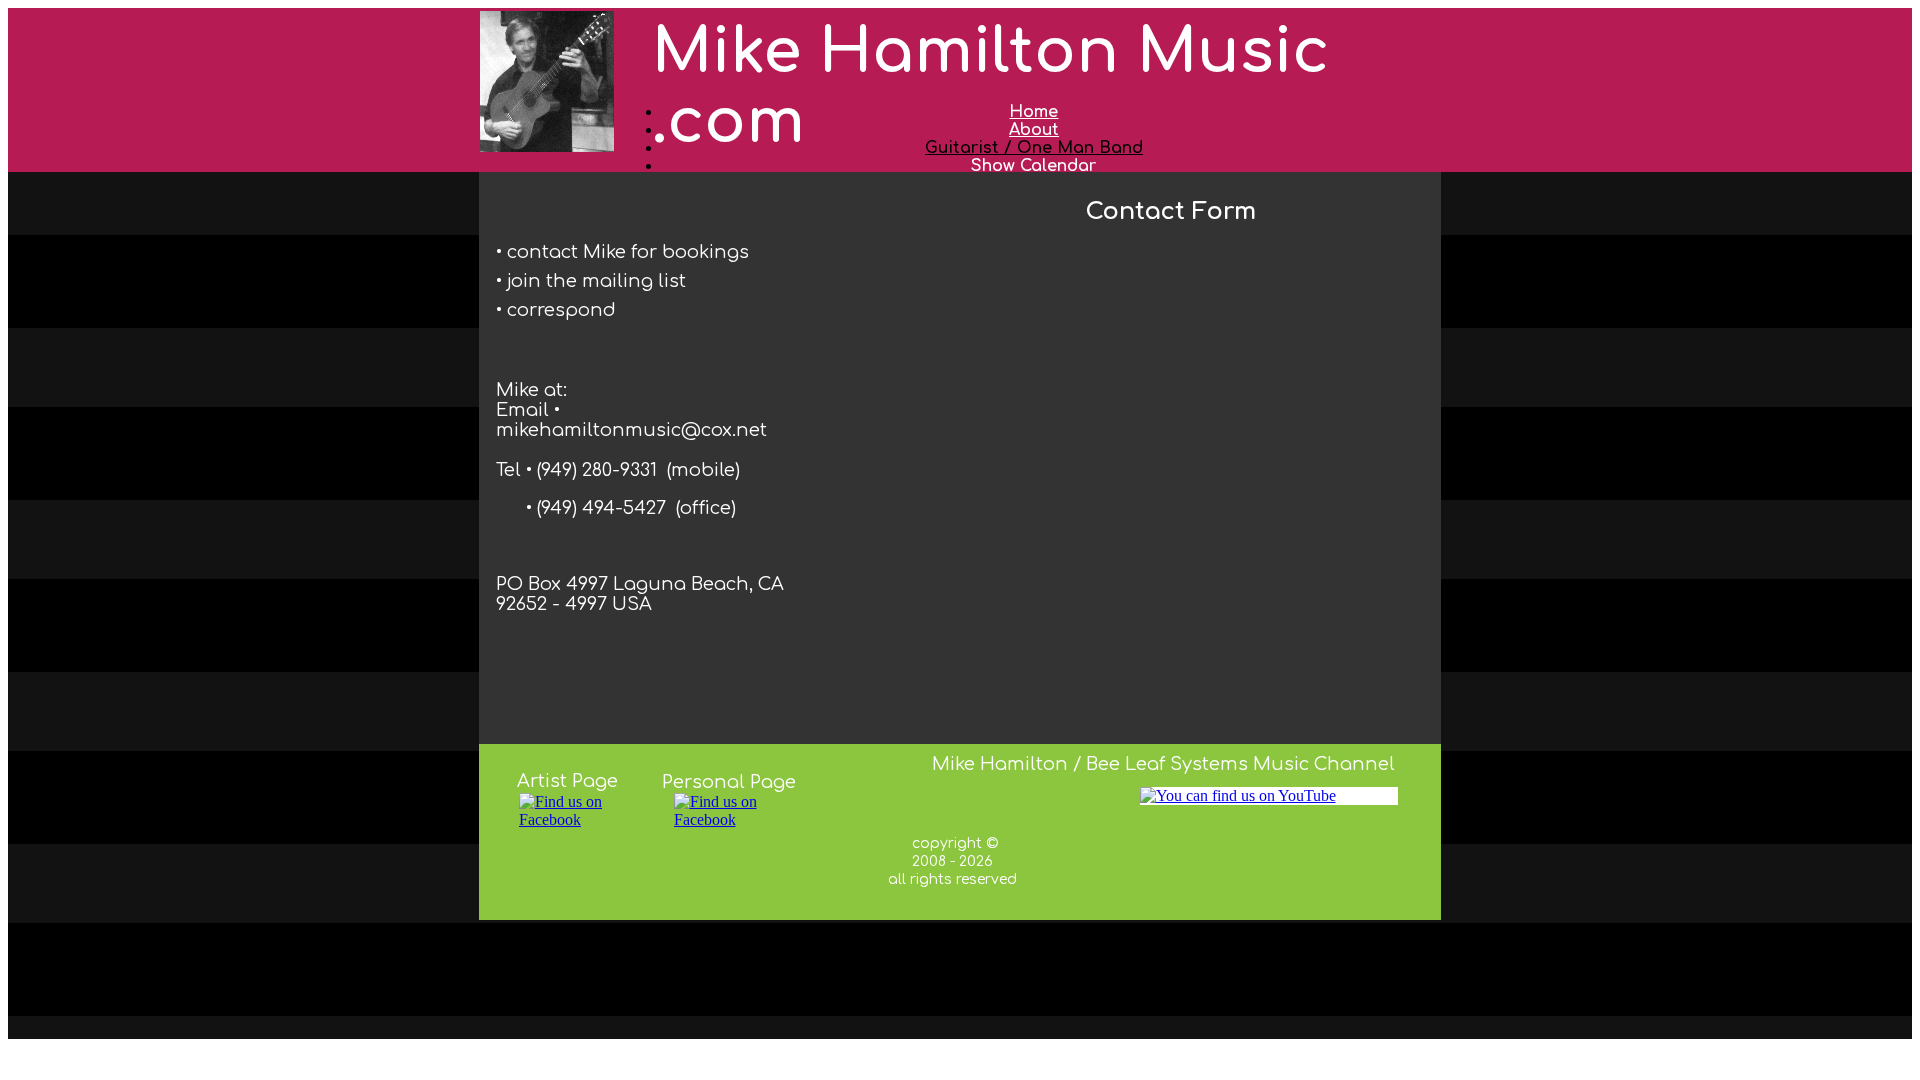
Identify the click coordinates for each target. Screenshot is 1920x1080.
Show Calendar (1033, 166)
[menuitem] (1034, 166)
